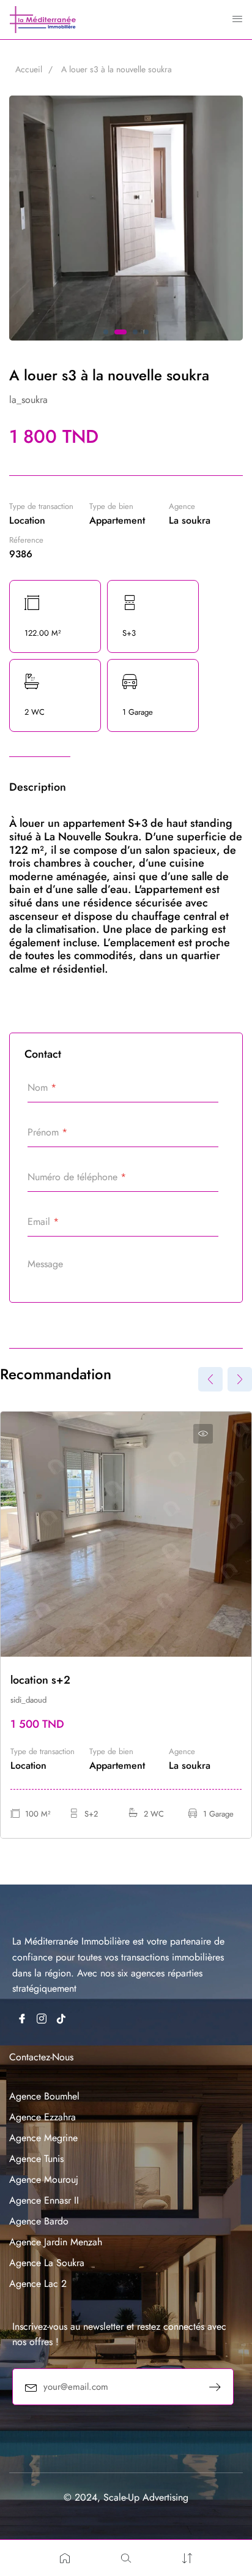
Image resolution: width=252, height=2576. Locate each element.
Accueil (29, 69)
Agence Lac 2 (38, 2284)
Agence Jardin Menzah (56, 2242)
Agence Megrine (43, 2138)
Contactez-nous (41, 2057)
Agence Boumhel (44, 2096)
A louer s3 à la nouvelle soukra (117, 69)
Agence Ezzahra (43, 2117)
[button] (106, 332)
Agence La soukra (47, 2263)
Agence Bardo (39, 2221)
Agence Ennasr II (44, 2200)
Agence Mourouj (44, 2179)
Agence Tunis (36, 2159)
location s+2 (40, 1680)
